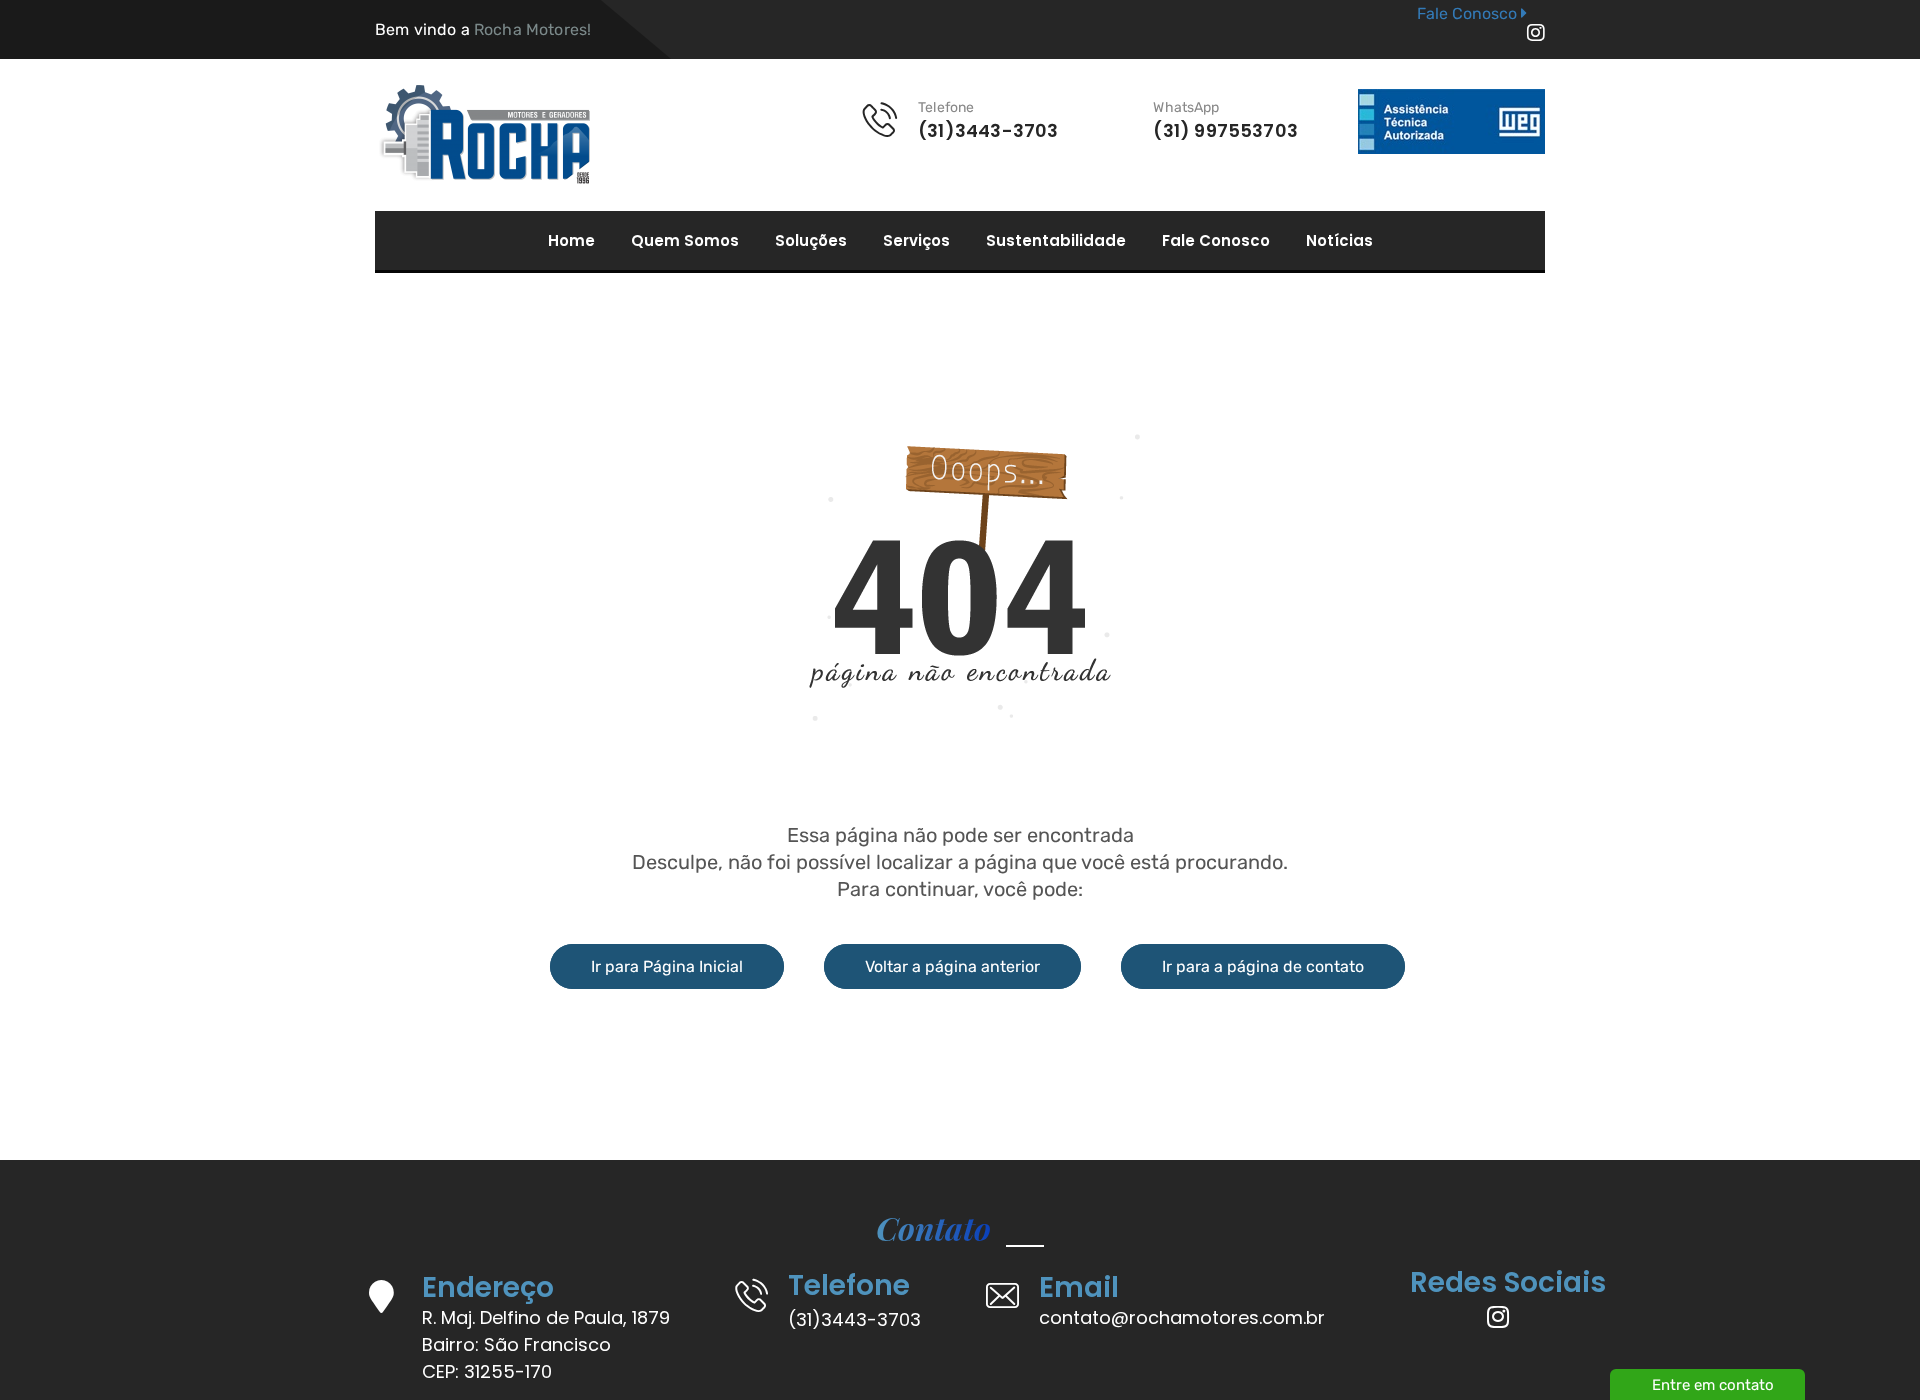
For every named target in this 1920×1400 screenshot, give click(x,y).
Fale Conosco (1216, 241)
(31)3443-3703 (854, 1319)
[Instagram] (1536, 33)
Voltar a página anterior (952, 966)
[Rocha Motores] (482, 135)
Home (571, 241)
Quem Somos (685, 241)
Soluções (811, 241)
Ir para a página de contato (1263, 966)
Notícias (1339, 241)
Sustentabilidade (1056, 241)
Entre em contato (1713, 1385)
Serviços (916, 241)
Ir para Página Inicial (667, 966)
